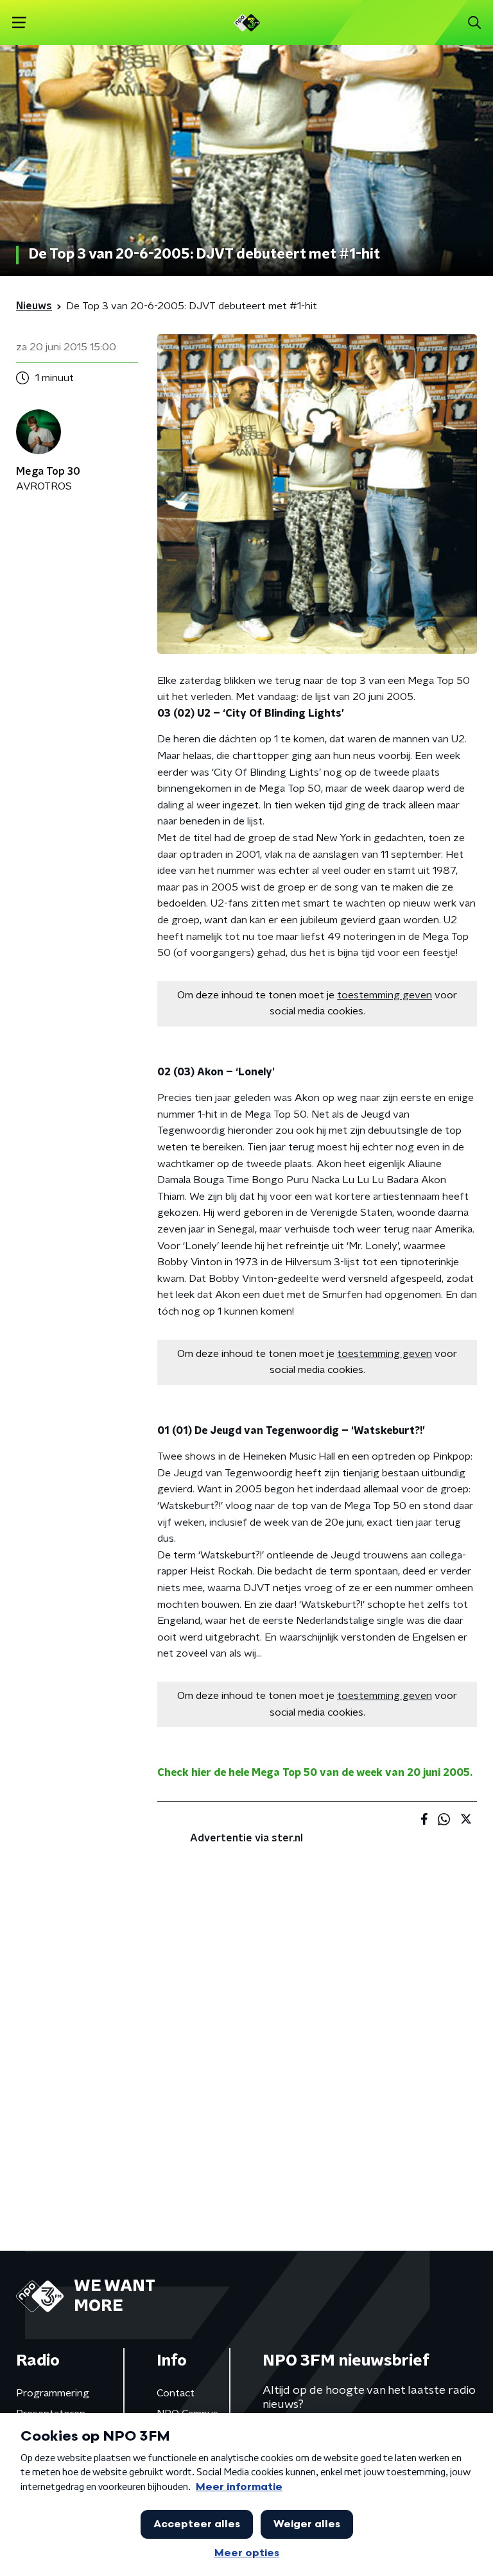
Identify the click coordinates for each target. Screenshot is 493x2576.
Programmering (53, 2393)
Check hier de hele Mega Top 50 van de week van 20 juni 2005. (315, 1773)
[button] (19, 23)
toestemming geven (385, 995)
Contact (176, 2393)
